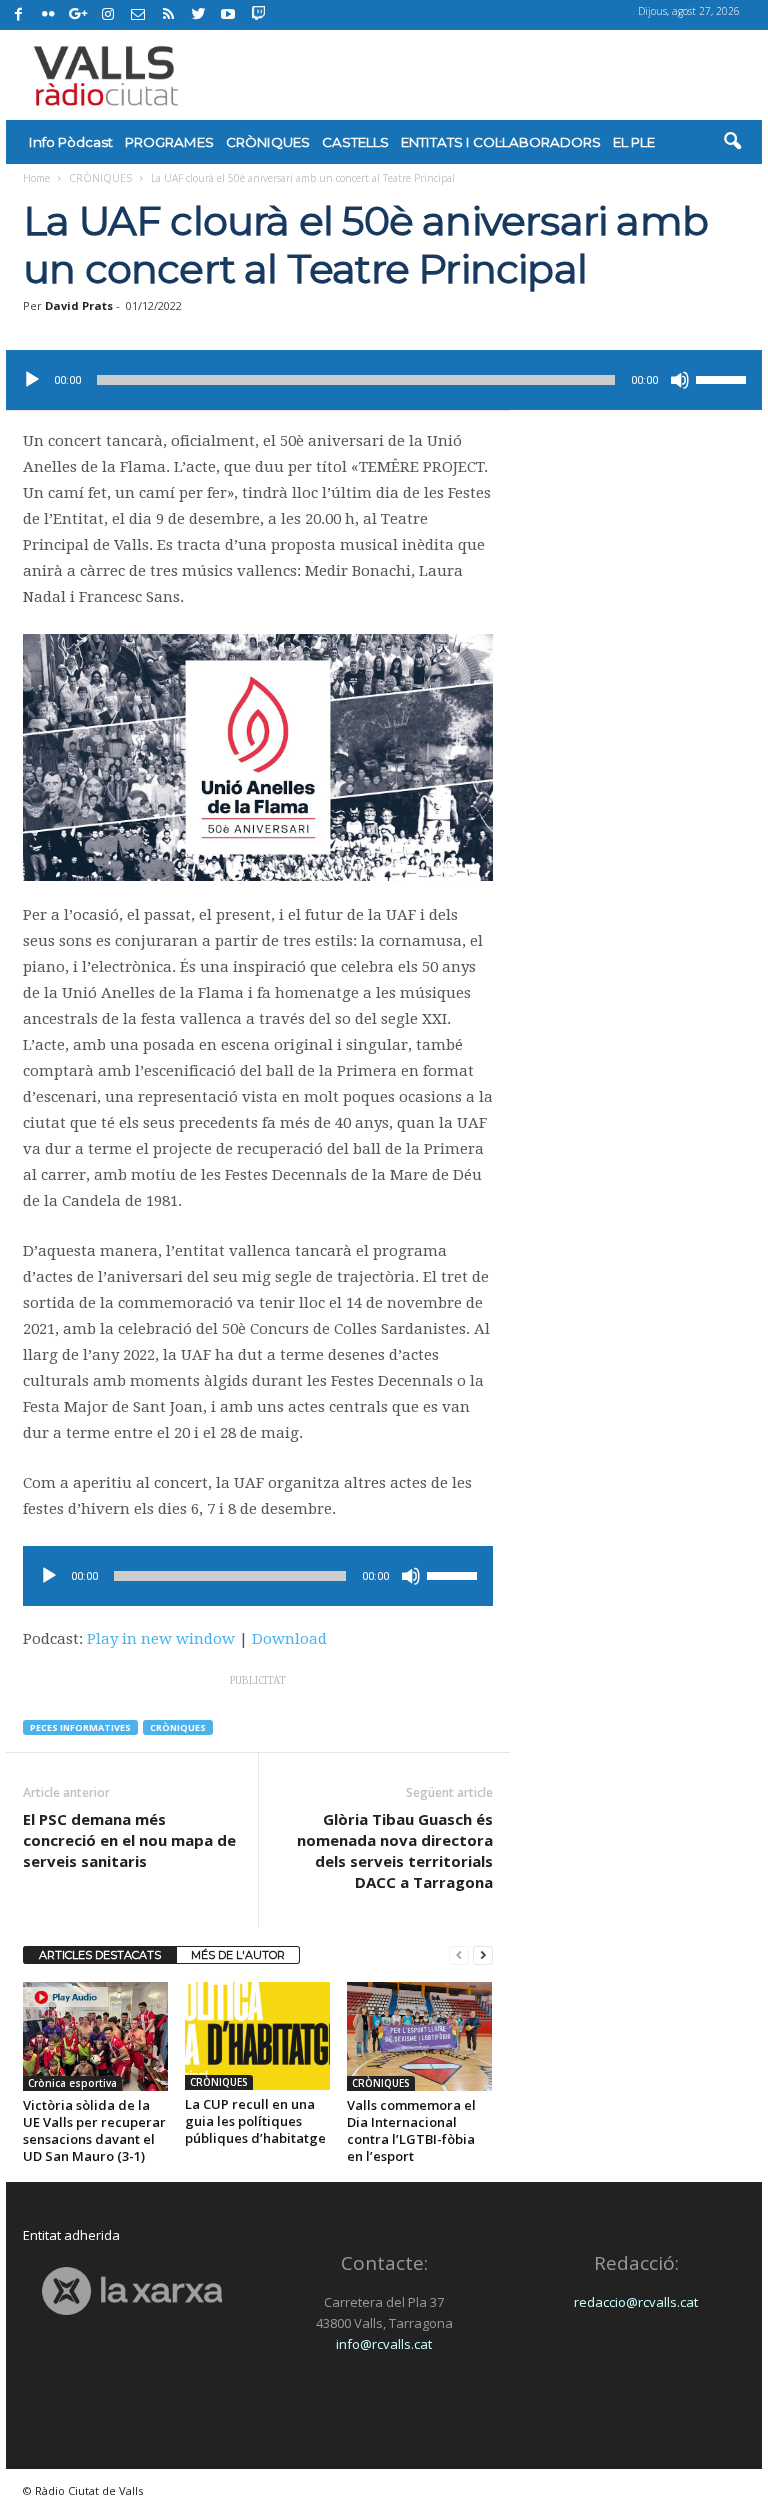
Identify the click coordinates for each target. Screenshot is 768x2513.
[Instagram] (108, 15)
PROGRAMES (169, 142)
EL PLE (634, 142)
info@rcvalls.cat (384, 2344)
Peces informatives (80, 1727)
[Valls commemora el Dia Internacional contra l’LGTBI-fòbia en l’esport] (419, 2036)
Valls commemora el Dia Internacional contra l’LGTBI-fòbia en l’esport (411, 2130)
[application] (384, 380)
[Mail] (138, 15)
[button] (732, 142)
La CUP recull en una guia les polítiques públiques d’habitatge (255, 2121)
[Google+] (78, 15)
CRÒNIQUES (268, 142)
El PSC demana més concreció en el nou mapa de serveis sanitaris (129, 1840)
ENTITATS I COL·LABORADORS (501, 142)
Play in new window (161, 1639)
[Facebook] (18, 15)
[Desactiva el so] (680, 380)
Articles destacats (100, 1955)
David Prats (79, 305)
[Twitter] (198, 15)
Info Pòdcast (71, 142)
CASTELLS (355, 142)
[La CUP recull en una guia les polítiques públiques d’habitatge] (257, 2036)
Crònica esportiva (72, 2083)
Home (36, 178)
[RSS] (168, 15)
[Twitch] (255, 12)
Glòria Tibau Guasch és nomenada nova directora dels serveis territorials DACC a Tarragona (395, 1850)
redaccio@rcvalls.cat (636, 2302)
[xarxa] (132, 2291)
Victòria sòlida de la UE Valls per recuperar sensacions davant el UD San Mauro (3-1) (94, 2130)
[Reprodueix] (32, 380)
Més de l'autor (238, 1955)
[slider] (724, 378)
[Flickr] (48, 15)
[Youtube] (228, 15)
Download (289, 1639)
